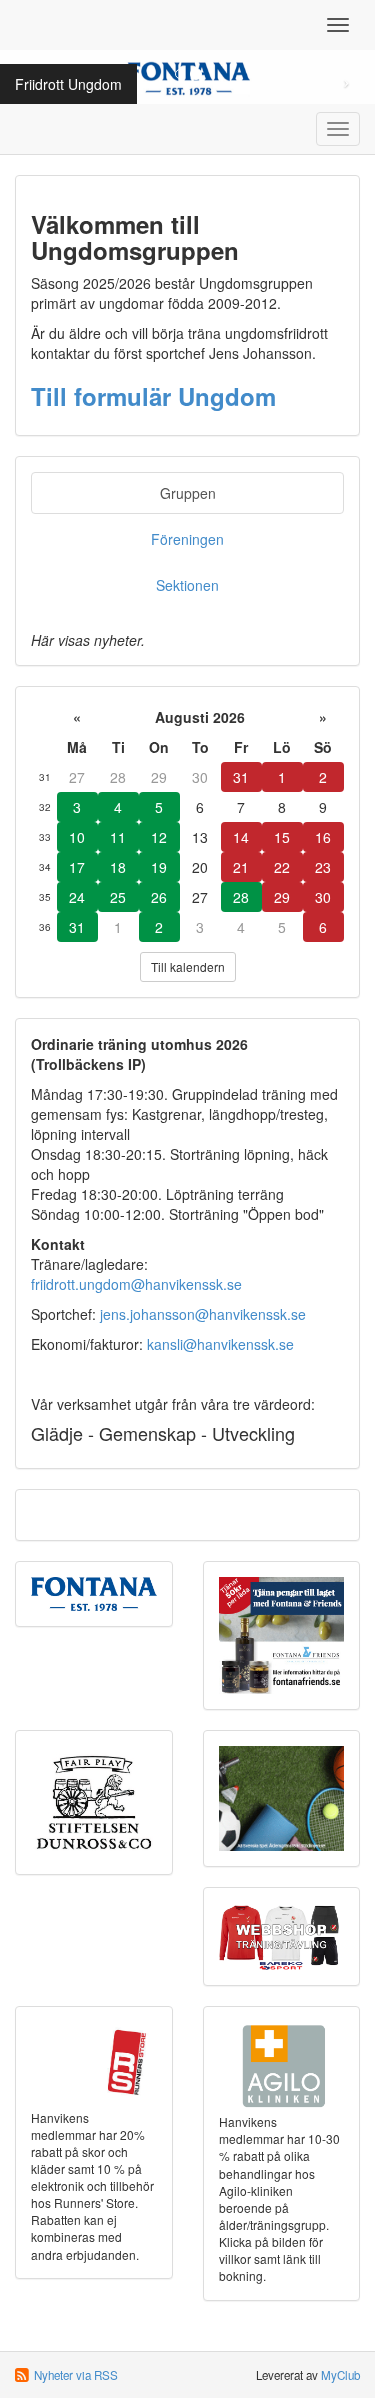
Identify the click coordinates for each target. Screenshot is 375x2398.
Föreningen (187, 539)
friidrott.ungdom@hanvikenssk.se (136, 1284)
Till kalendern (188, 966)
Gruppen (188, 493)
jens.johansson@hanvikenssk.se (203, 1314)
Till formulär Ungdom (153, 396)
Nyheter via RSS (76, 2375)
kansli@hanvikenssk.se (220, 1344)
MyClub (340, 2375)
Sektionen (187, 585)
